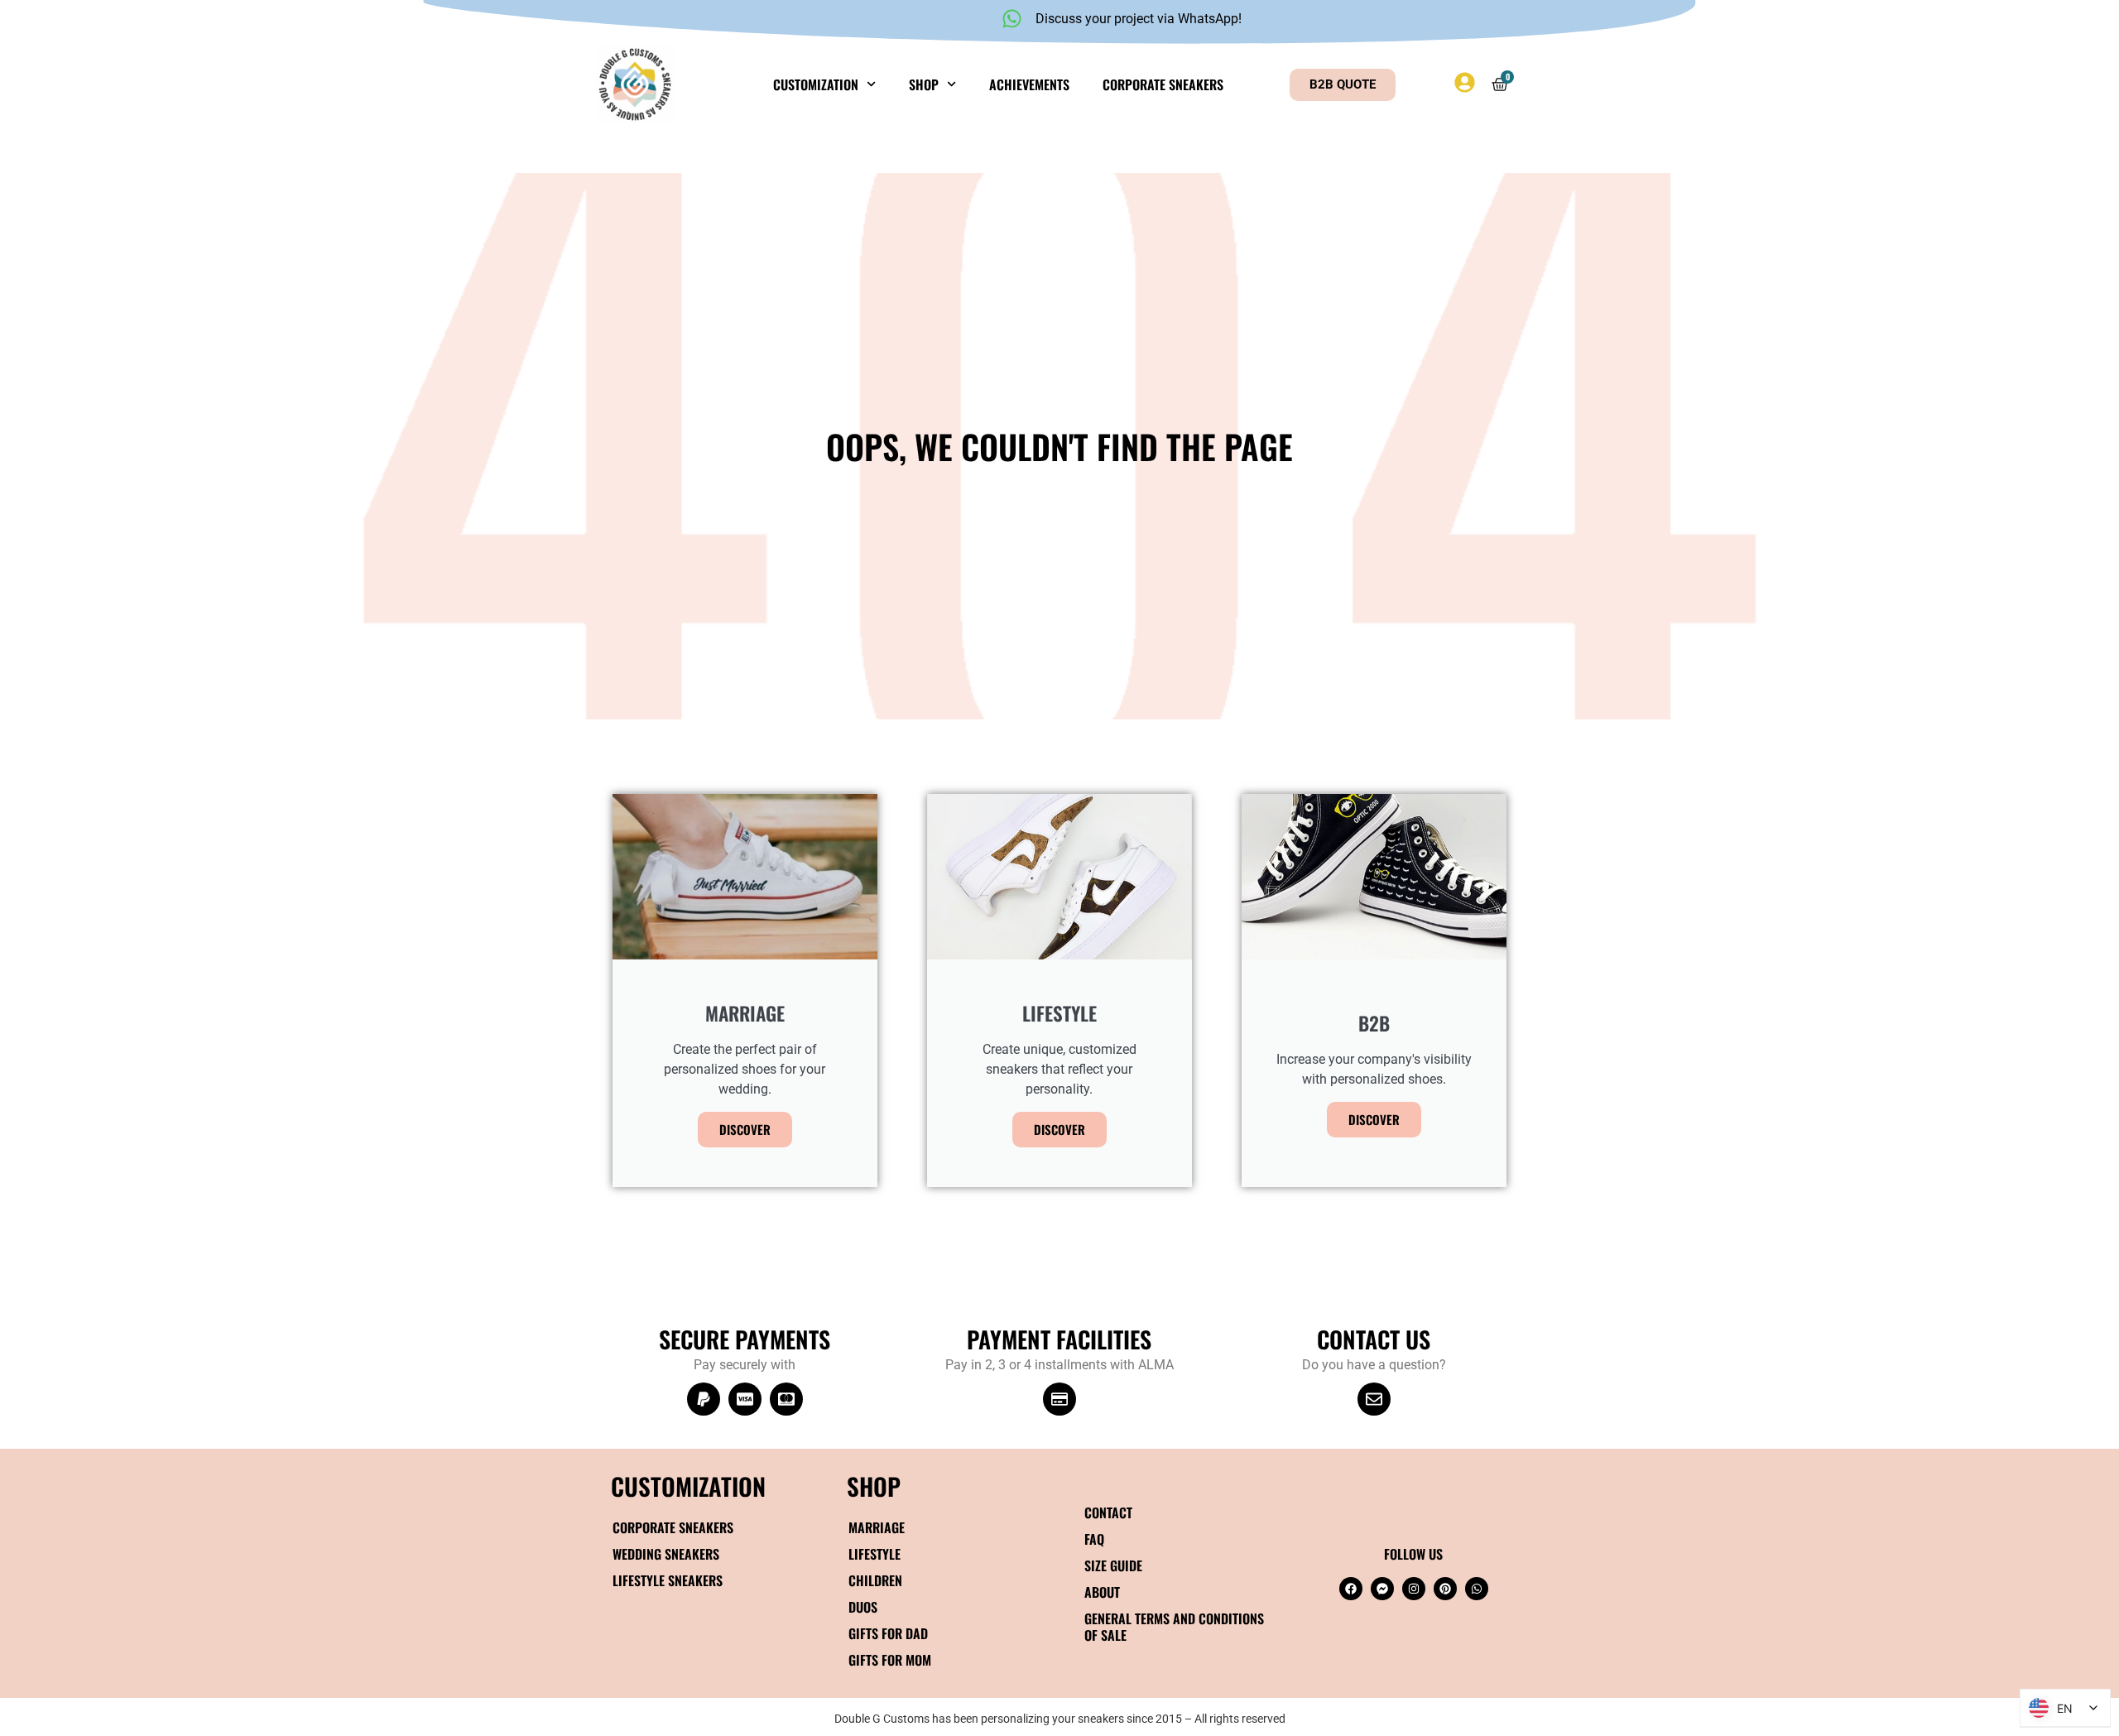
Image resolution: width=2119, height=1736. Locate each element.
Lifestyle (875, 1554)
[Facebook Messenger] (1382, 1589)
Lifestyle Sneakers (668, 1580)
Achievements (1029, 84)
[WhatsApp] (1477, 1589)
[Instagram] (1414, 1589)
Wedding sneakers (666, 1554)
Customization (816, 84)
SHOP (874, 1486)
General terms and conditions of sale (1174, 1627)
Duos (863, 1607)
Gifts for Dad (888, 1633)
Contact (1108, 1512)
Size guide (1113, 1565)
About (1102, 1592)
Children (875, 1580)
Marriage (877, 1527)
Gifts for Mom (890, 1660)
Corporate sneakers (1163, 84)
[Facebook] (1351, 1589)
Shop (924, 84)
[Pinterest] (1445, 1589)
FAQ (1094, 1539)
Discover (745, 1129)
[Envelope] (1374, 1399)
